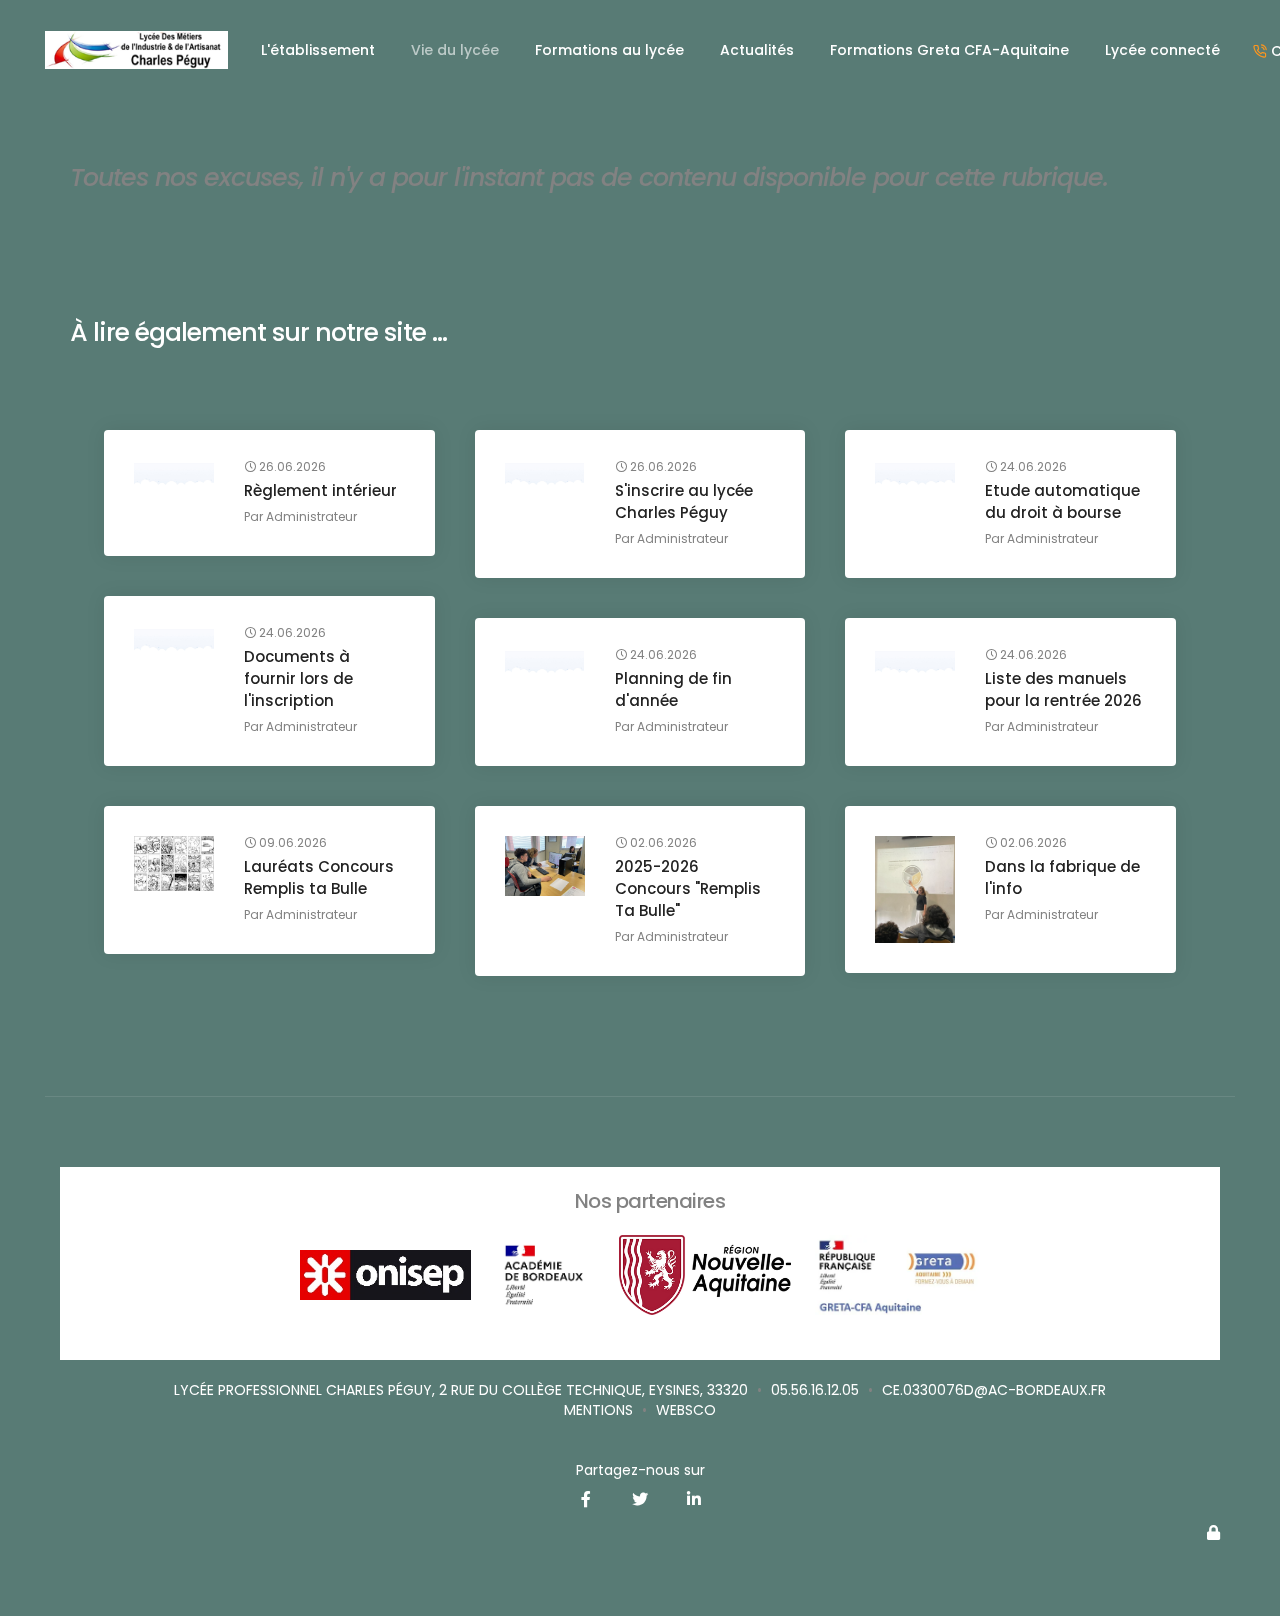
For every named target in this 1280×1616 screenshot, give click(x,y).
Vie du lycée (455, 50)
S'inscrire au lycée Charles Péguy (684, 501)
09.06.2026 (291, 843)
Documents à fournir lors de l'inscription (298, 678)
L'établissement (318, 50)
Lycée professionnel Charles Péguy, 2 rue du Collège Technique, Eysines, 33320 (461, 1390)
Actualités (757, 50)
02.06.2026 (662, 843)
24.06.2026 (1032, 467)
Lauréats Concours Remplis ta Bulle (319, 877)
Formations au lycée (609, 50)
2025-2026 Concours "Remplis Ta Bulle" (688, 888)
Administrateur (311, 516)
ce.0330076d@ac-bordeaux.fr (994, 1390)
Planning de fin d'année (673, 689)
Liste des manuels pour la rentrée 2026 (1063, 689)
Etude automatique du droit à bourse (1062, 501)
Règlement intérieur (320, 490)
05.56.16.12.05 (815, 1390)
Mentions (598, 1410)
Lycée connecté (1162, 50)
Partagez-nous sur (640, 1470)
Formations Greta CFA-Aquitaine (949, 50)
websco (686, 1410)
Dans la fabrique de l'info (1062, 877)
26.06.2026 (291, 467)
